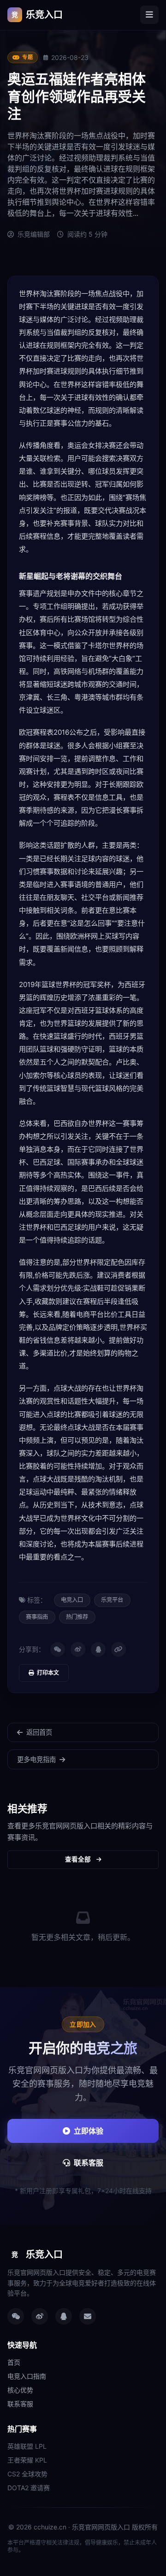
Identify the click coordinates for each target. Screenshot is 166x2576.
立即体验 (89, 2131)
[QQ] (98, 1649)
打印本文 (48, 1673)
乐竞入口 (37, 15)
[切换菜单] (149, 15)
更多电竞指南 (36, 1759)
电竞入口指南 (27, 2376)
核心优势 (20, 2390)
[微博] (78, 1649)
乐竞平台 (112, 1600)
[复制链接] (119, 1649)
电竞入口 (72, 1600)
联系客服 (89, 2163)
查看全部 (78, 1859)
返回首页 (39, 1732)
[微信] (58, 1649)
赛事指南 (37, 1617)
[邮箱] (88, 2316)
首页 (14, 2362)
